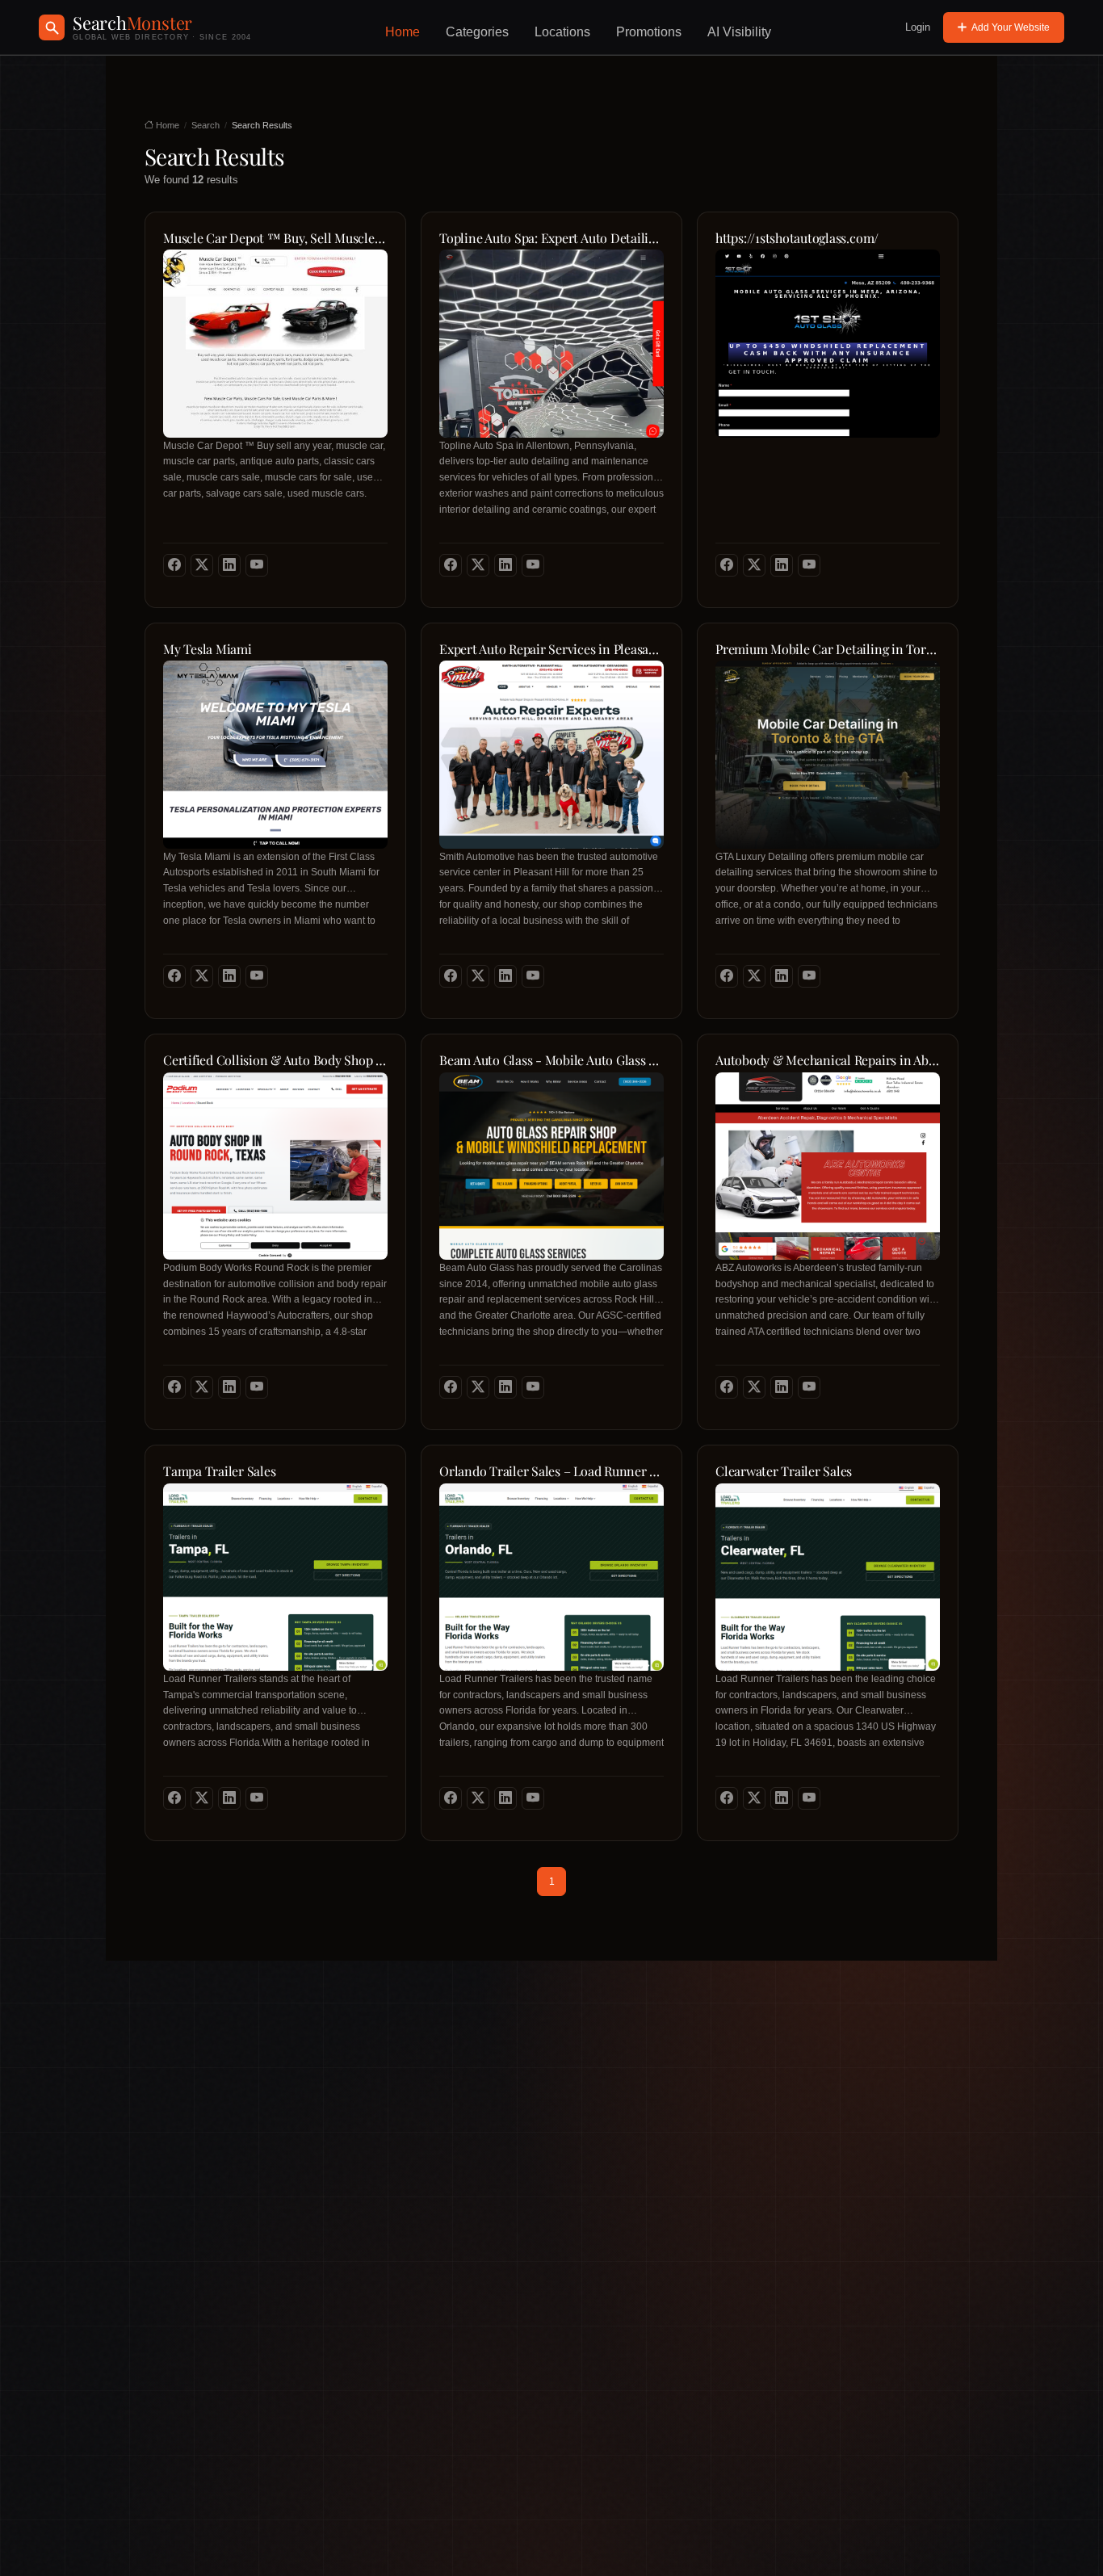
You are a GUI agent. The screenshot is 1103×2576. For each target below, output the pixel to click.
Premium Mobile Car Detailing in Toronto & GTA (828, 649)
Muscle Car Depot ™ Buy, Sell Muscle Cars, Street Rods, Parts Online (275, 238)
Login (918, 27)
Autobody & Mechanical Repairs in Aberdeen (828, 1060)
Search (206, 125)
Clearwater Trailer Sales (784, 1471)
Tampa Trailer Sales (219, 1471)
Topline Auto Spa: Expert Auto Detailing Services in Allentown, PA (551, 238)
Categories (477, 32)
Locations (562, 32)
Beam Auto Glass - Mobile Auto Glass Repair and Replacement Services (551, 1060)
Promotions (649, 32)
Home (403, 32)
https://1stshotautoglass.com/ (797, 238)
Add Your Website (1011, 27)
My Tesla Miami (208, 649)
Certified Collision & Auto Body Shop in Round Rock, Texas (275, 1060)
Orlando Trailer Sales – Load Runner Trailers (551, 1471)
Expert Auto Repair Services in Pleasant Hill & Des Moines (551, 649)
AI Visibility (739, 32)
